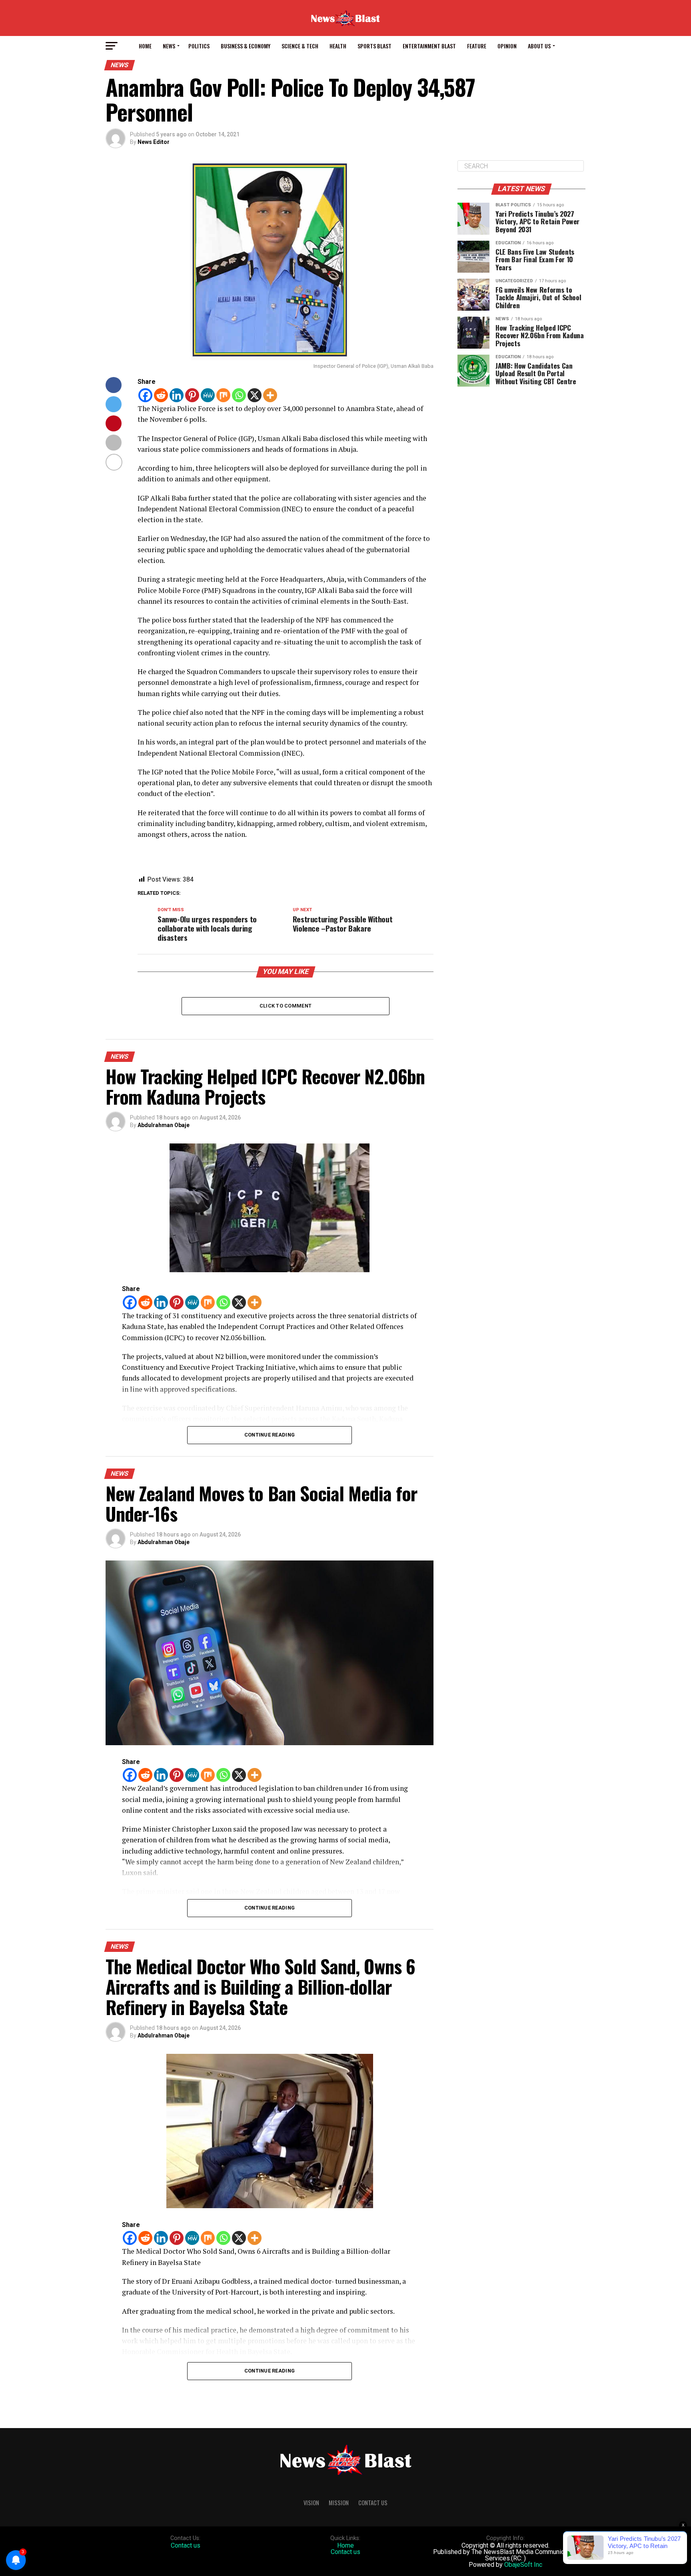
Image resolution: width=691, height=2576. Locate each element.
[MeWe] (208, 395)
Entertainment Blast (429, 46)
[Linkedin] (177, 395)
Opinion (507, 46)
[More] (270, 395)
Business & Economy (246, 46)
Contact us (186, 2545)
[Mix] (223, 395)
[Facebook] (145, 395)
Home (145, 46)
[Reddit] (161, 395)
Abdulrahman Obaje (164, 1125)
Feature (477, 46)
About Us (539, 46)
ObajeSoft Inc (523, 2565)
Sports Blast (374, 46)
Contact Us (373, 2503)
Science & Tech (300, 46)
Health (338, 46)
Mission (339, 2503)
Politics (199, 46)
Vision (311, 2503)
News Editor (154, 142)
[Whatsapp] (239, 395)
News (169, 46)
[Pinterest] (192, 395)
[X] (255, 395)
